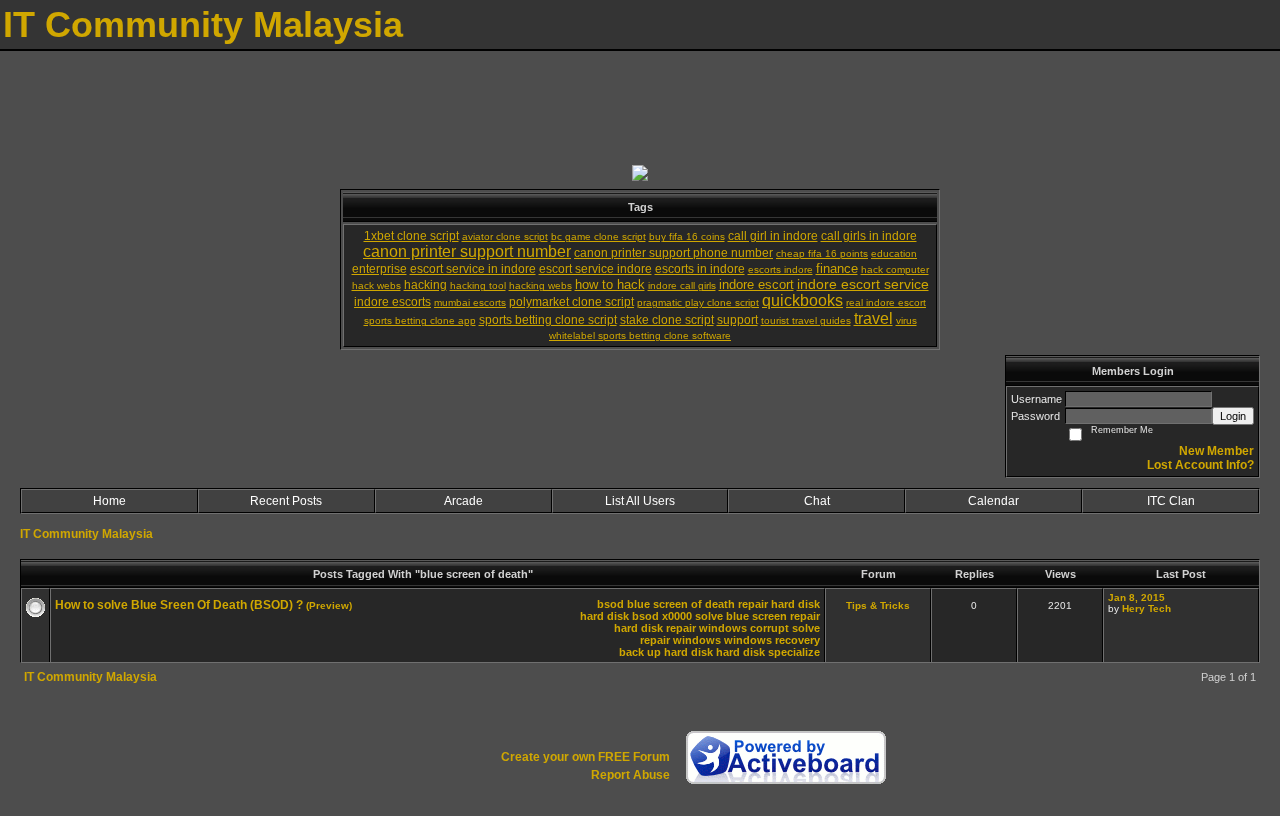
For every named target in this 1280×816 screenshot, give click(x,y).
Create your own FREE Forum (585, 757)
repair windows (680, 640)
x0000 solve (692, 616)
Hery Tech (1146, 608)
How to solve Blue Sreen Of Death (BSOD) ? (179, 605)
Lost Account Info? (1200, 465)
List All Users (640, 501)
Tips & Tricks (878, 605)
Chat (817, 501)
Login (1233, 416)
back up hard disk (666, 652)
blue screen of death (681, 604)
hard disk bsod (619, 616)
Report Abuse (630, 775)
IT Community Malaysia (86, 534)
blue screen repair (773, 616)
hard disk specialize (768, 652)
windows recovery (772, 640)
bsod (610, 604)
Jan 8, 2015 (1136, 597)
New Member (1216, 451)
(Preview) (329, 605)
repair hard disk (779, 604)
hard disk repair (655, 628)
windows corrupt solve (759, 628)
